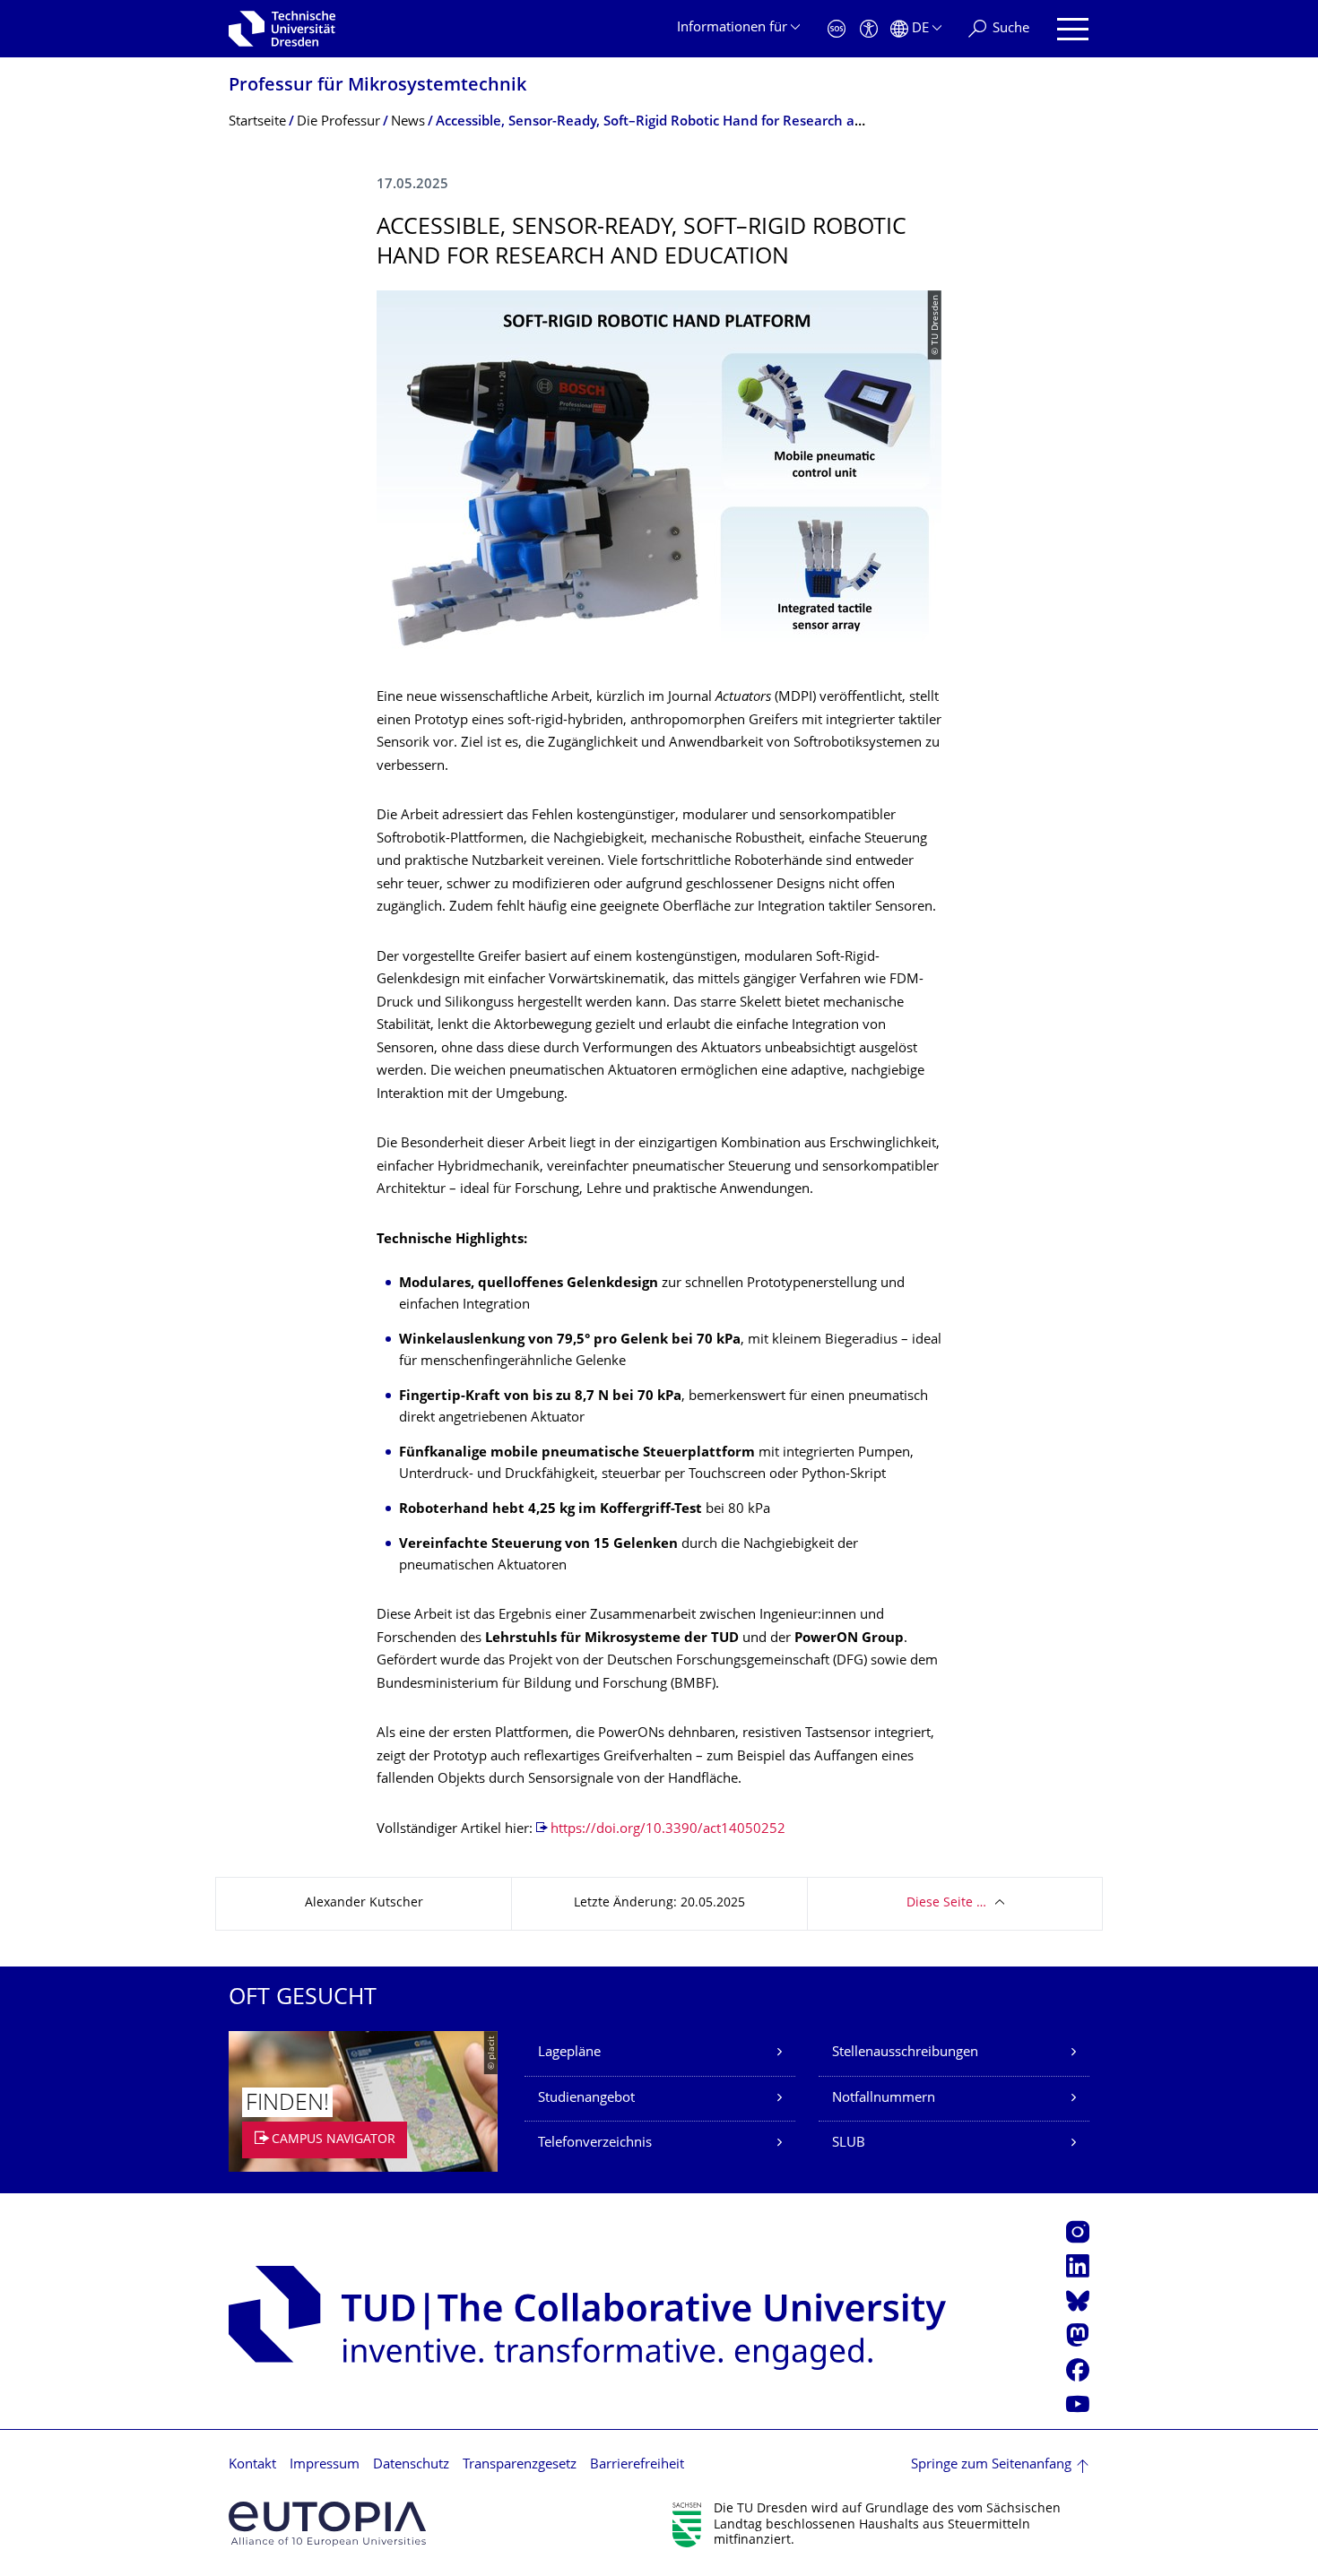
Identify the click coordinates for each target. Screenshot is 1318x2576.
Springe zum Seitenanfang (991, 2465)
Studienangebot (586, 2099)
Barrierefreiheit (637, 2465)
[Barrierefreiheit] (869, 29)
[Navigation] (1073, 29)
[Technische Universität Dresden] (282, 29)
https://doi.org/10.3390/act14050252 (668, 1830)
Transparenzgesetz (520, 2465)
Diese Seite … (946, 1903)
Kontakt (252, 2465)
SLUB (849, 2144)
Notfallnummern (884, 2099)
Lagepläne (569, 2053)
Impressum (325, 2465)
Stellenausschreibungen (905, 2053)
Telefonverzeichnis (595, 2144)
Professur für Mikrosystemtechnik (377, 86)
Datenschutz (411, 2465)
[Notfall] (837, 29)
